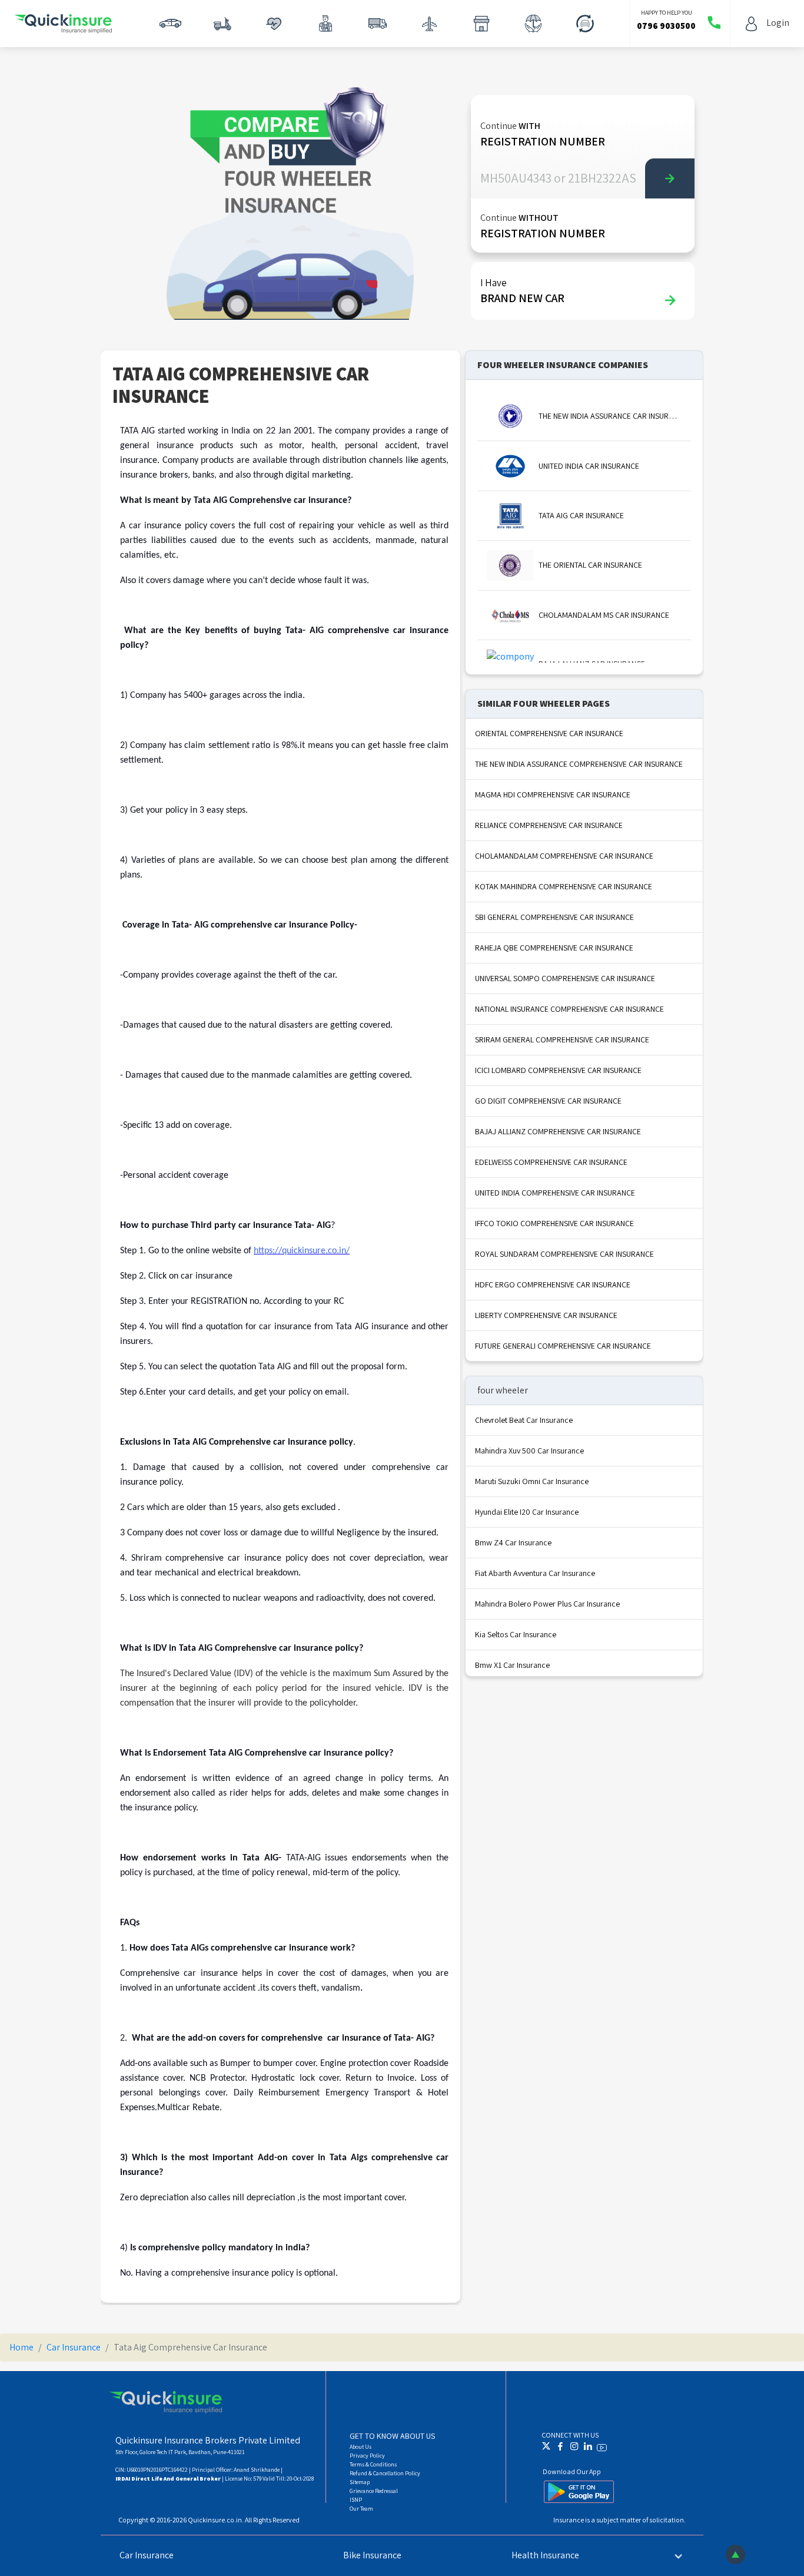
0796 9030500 (666, 26)
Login (778, 23)
